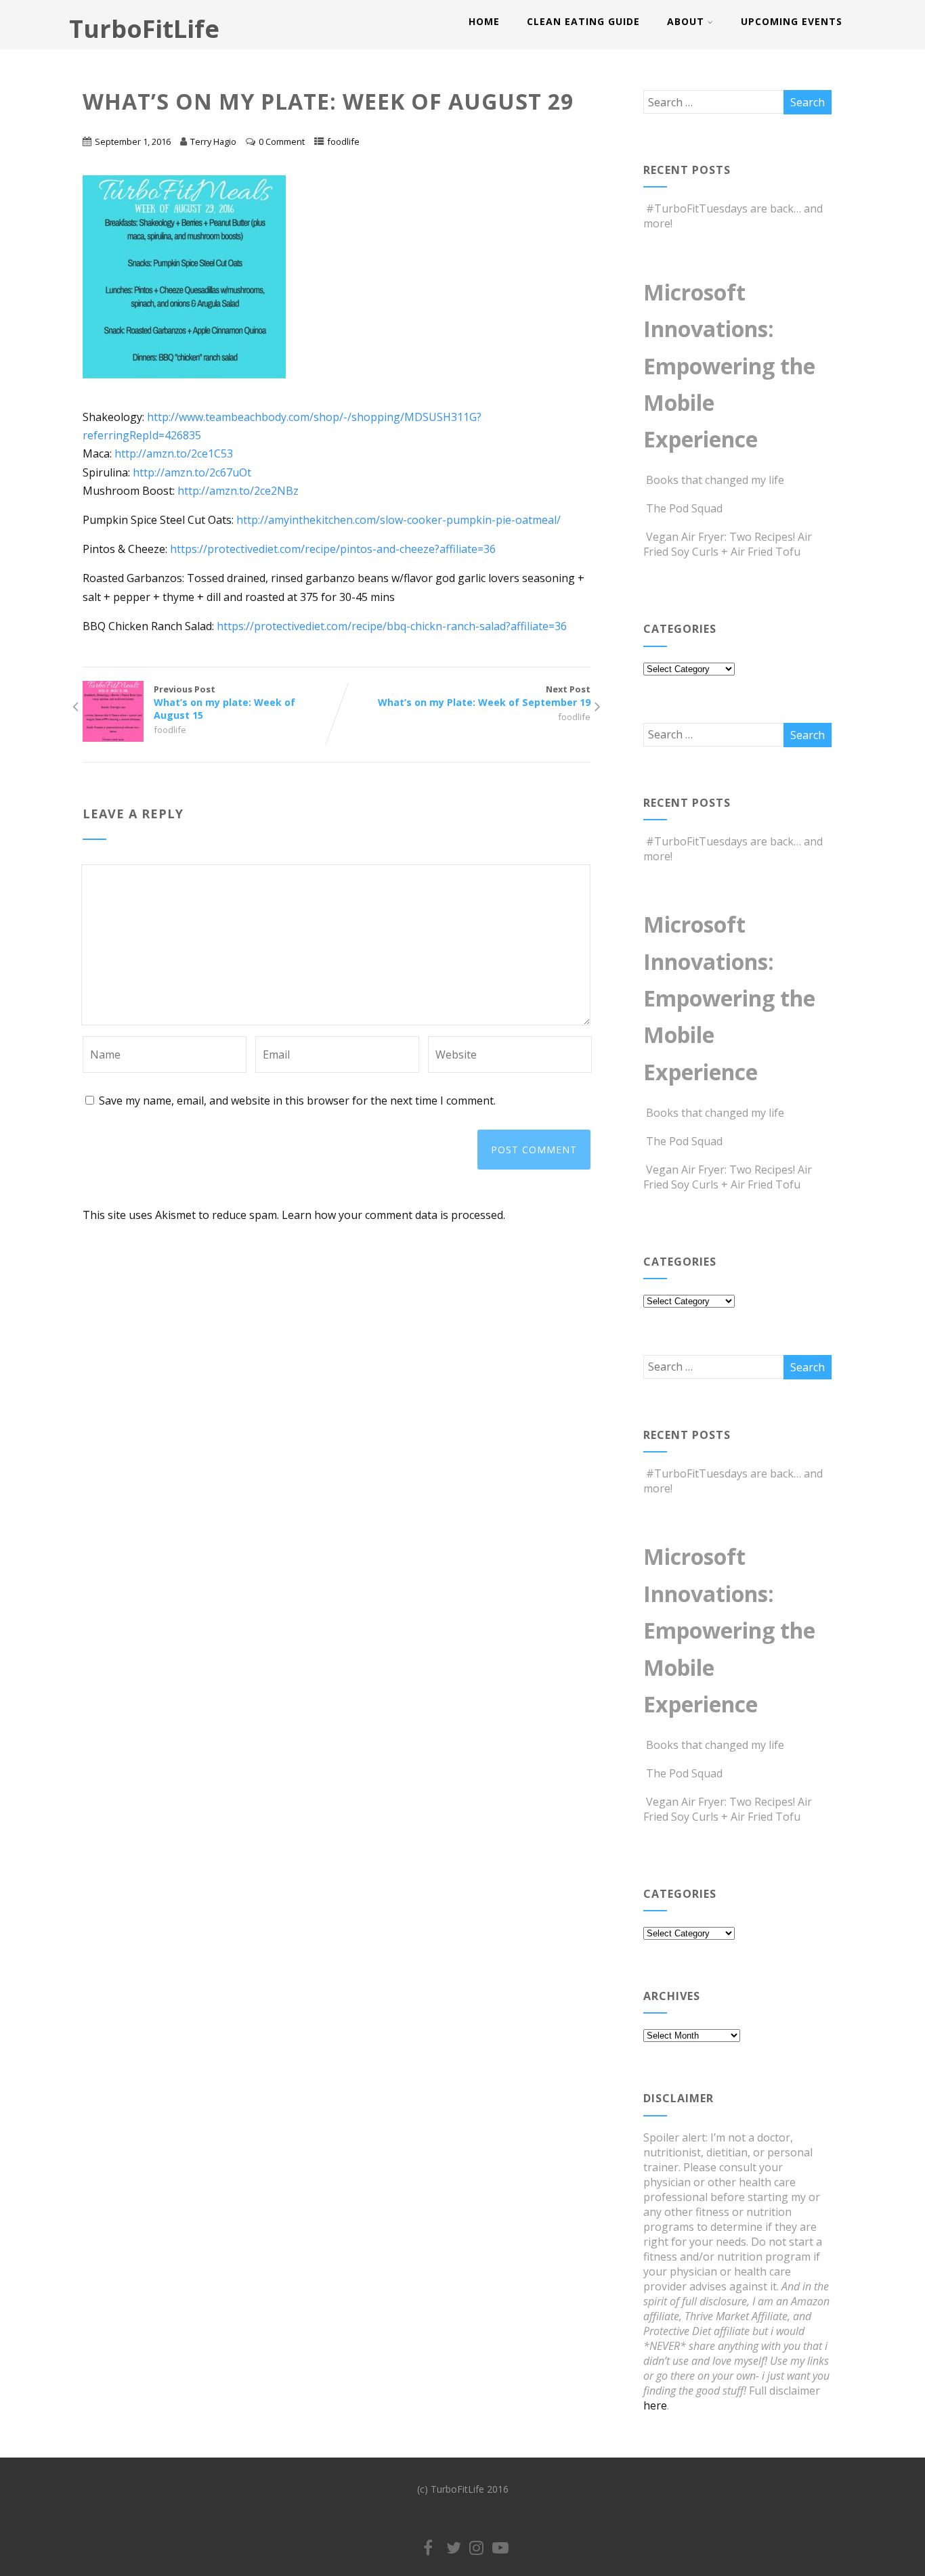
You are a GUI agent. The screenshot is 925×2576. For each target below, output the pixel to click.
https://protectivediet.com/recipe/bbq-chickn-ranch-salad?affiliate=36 (392, 626)
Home (484, 21)
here (655, 2405)
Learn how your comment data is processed (392, 1215)
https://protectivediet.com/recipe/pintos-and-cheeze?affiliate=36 (333, 549)
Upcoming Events (792, 21)
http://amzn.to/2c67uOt (192, 472)
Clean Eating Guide (583, 21)
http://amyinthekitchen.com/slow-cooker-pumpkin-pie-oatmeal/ (399, 520)
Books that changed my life (715, 480)
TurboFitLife (144, 29)
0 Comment (282, 141)
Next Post (484, 696)
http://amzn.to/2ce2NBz (238, 491)
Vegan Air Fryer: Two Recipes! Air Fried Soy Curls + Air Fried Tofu (728, 544)
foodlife (343, 141)
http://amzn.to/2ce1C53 (174, 453)
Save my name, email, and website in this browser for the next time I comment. (297, 1101)
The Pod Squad (684, 508)
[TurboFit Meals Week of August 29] (191, 388)
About (686, 21)
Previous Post (224, 702)
